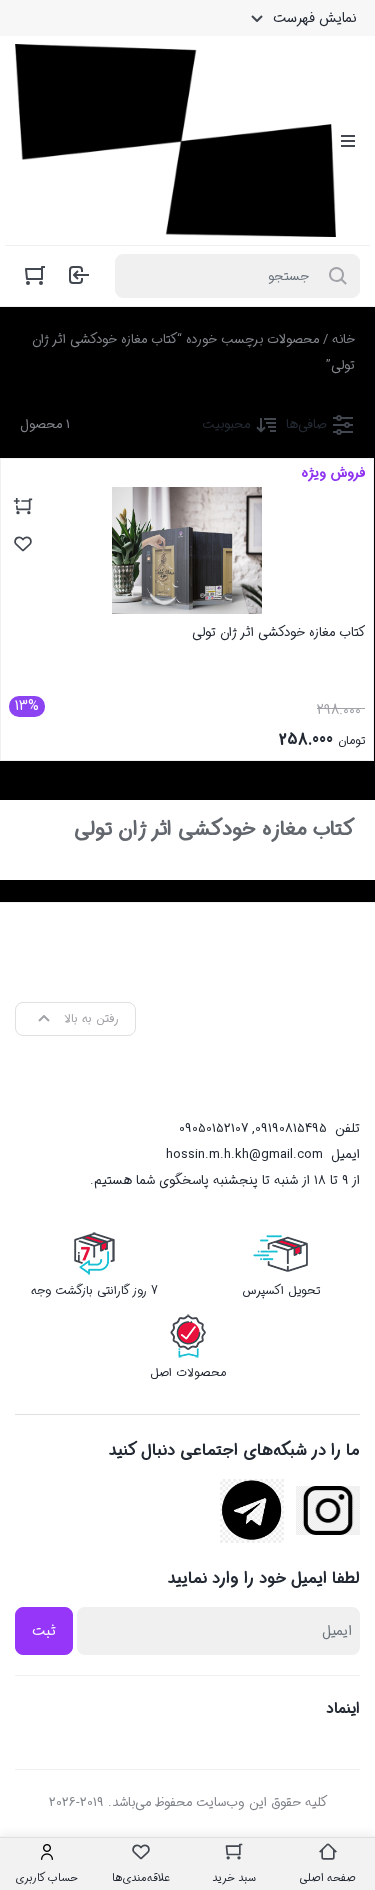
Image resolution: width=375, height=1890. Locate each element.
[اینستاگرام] (328, 1510)
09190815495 (291, 1128)
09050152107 (213, 1128)
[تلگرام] (252, 1511)
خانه (343, 339)
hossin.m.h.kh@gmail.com (244, 1154)
